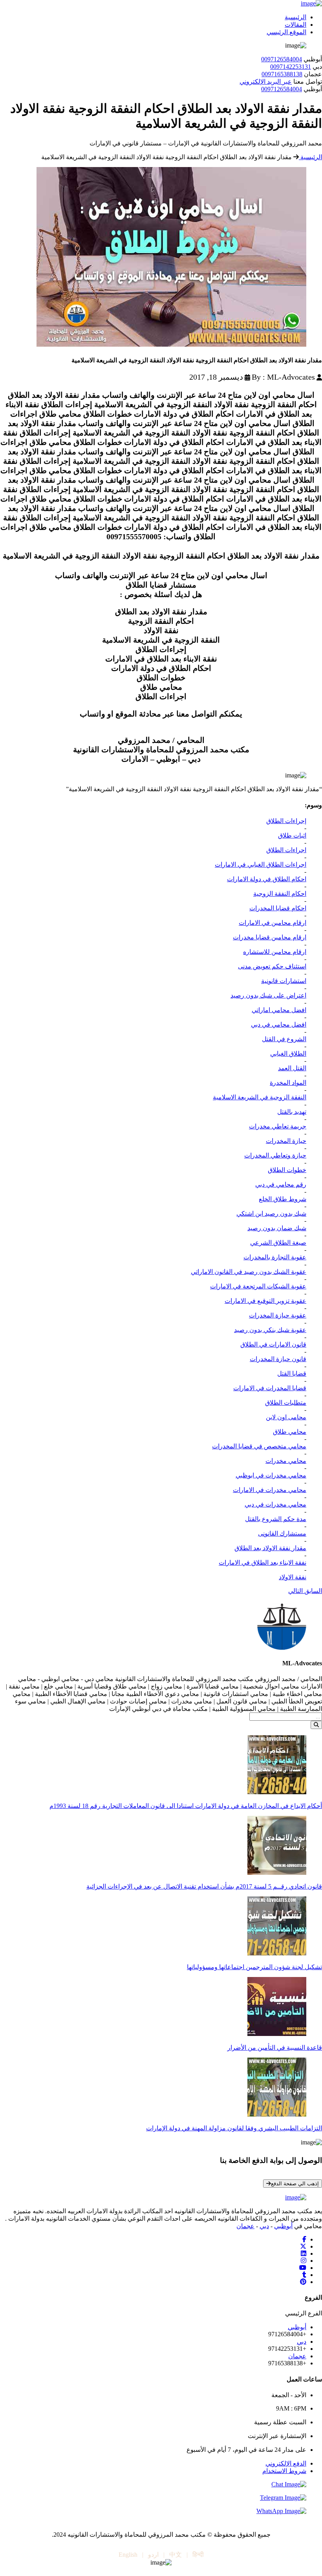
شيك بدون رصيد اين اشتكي (271, 1214)
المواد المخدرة (288, 1083)
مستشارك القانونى (282, 1533)
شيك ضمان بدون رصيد (277, 1228)
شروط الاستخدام (284, 2471)
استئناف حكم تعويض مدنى (272, 966)
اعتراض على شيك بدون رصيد (268, 995)
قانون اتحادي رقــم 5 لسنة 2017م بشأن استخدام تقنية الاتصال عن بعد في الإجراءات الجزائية (204, 1886)
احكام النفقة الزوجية (280, 894)
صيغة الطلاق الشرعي (278, 1243)
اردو (153, 2555)
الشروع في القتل (284, 1039)
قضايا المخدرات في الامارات (270, 1388)
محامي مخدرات (286, 1461)
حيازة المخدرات (286, 1141)
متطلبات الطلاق (286, 1403)
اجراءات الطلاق (286, 850)
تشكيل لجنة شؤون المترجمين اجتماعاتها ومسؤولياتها (254, 1967)
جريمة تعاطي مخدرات (278, 1126)
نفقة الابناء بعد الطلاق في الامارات (263, 1563)
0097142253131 (291, 67)
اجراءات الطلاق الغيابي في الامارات (261, 864)
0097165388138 (282, 74)
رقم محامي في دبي (281, 1184)
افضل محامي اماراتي (279, 1010)
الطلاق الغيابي (288, 1054)
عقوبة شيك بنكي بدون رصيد (270, 1330)
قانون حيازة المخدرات (278, 1359)
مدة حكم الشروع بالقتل (276, 1519)
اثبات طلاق (292, 835)
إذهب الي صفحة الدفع (295, 2184)
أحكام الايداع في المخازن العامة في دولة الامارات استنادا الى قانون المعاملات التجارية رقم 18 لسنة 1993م (186, 1806)
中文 (176, 2555)
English (128, 2555)
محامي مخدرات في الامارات (270, 1490)
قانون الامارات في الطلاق (273, 1344)
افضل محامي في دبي (279, 1024)
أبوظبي (283, 2226)
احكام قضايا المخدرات (278, 908)
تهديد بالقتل (292, 1112)
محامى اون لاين (286, 1417)
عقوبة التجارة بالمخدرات (275, 1257)
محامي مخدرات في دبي (275, 1504)
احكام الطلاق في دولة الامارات (267, 879)
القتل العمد (292, 1068)
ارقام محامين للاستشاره (275, 952)
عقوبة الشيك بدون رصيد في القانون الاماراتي (249, 1272)
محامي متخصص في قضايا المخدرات (259, 1446)
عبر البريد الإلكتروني (266, 82)
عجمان (245, 2226)
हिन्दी (198, 2555)
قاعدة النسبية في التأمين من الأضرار (275, 2048)
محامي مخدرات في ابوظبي (271, 1475)
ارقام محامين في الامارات (273, 923)
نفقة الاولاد (293, 1577)
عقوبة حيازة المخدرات (278, 1315)
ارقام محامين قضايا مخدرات (270, 937)
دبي (264, 2226)
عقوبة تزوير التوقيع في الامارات (265, 1301)
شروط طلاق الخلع (283, 1199)
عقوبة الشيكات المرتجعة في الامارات (258, 1286)
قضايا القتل (292, 1373)
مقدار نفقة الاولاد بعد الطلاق (270, 1548)
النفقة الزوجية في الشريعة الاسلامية (260, 1097)
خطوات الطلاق (287, 1170)
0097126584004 (282, 59)
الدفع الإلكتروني (286, 2463)
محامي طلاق (290, 1432)
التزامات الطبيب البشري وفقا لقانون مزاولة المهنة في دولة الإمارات (234, 2128)
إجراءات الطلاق (286, 821)
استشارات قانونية (284, 981)
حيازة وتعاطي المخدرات (275, 1155)
